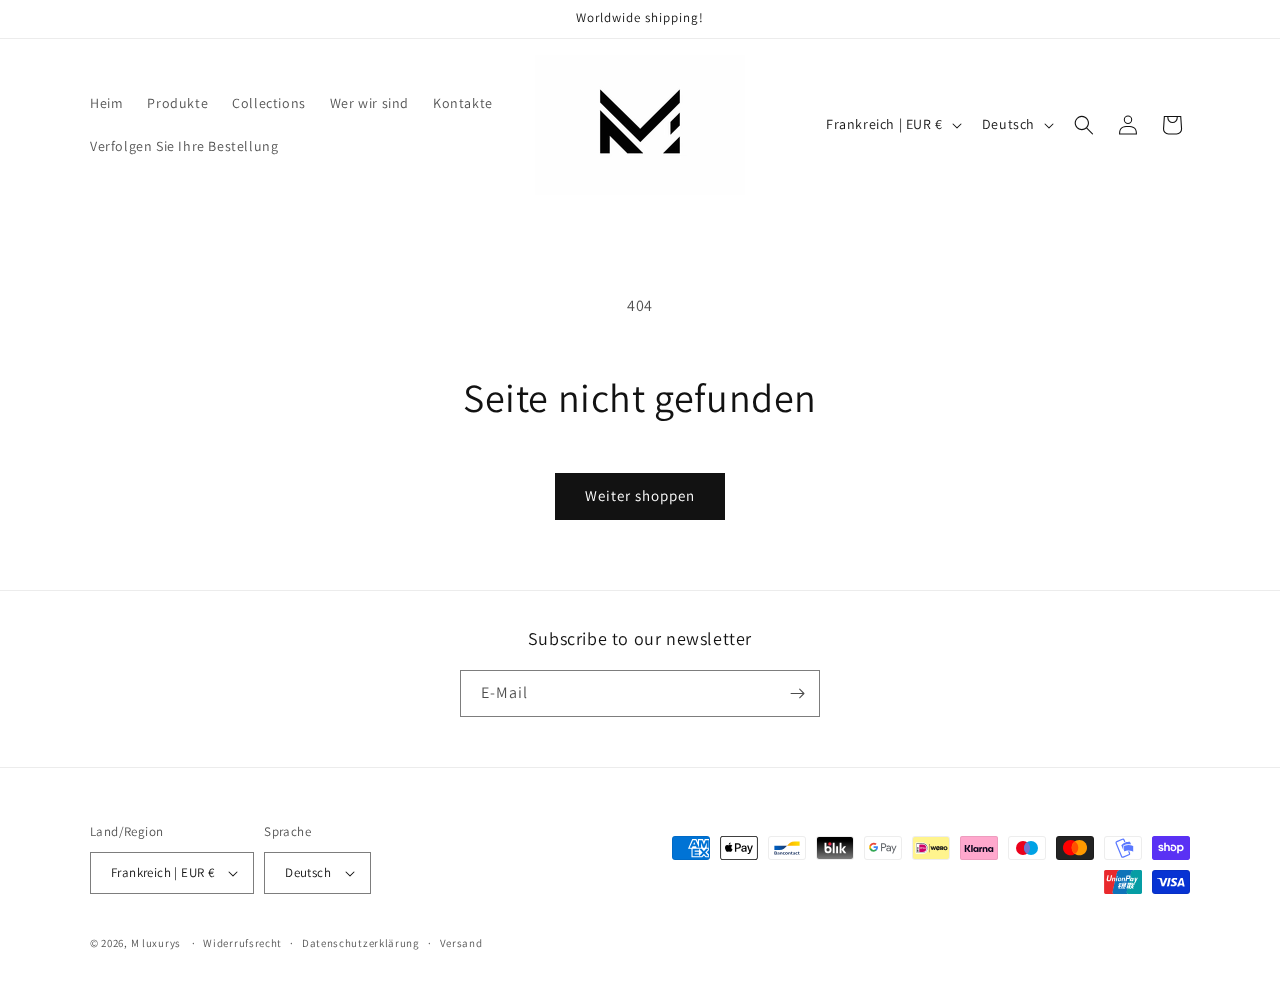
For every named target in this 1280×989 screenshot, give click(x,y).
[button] (1084, 125)
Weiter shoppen (640, 495)
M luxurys (156, 943)
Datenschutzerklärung (361, 943)
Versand (461, 943)
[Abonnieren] (797, 693)
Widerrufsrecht (242, 943)
